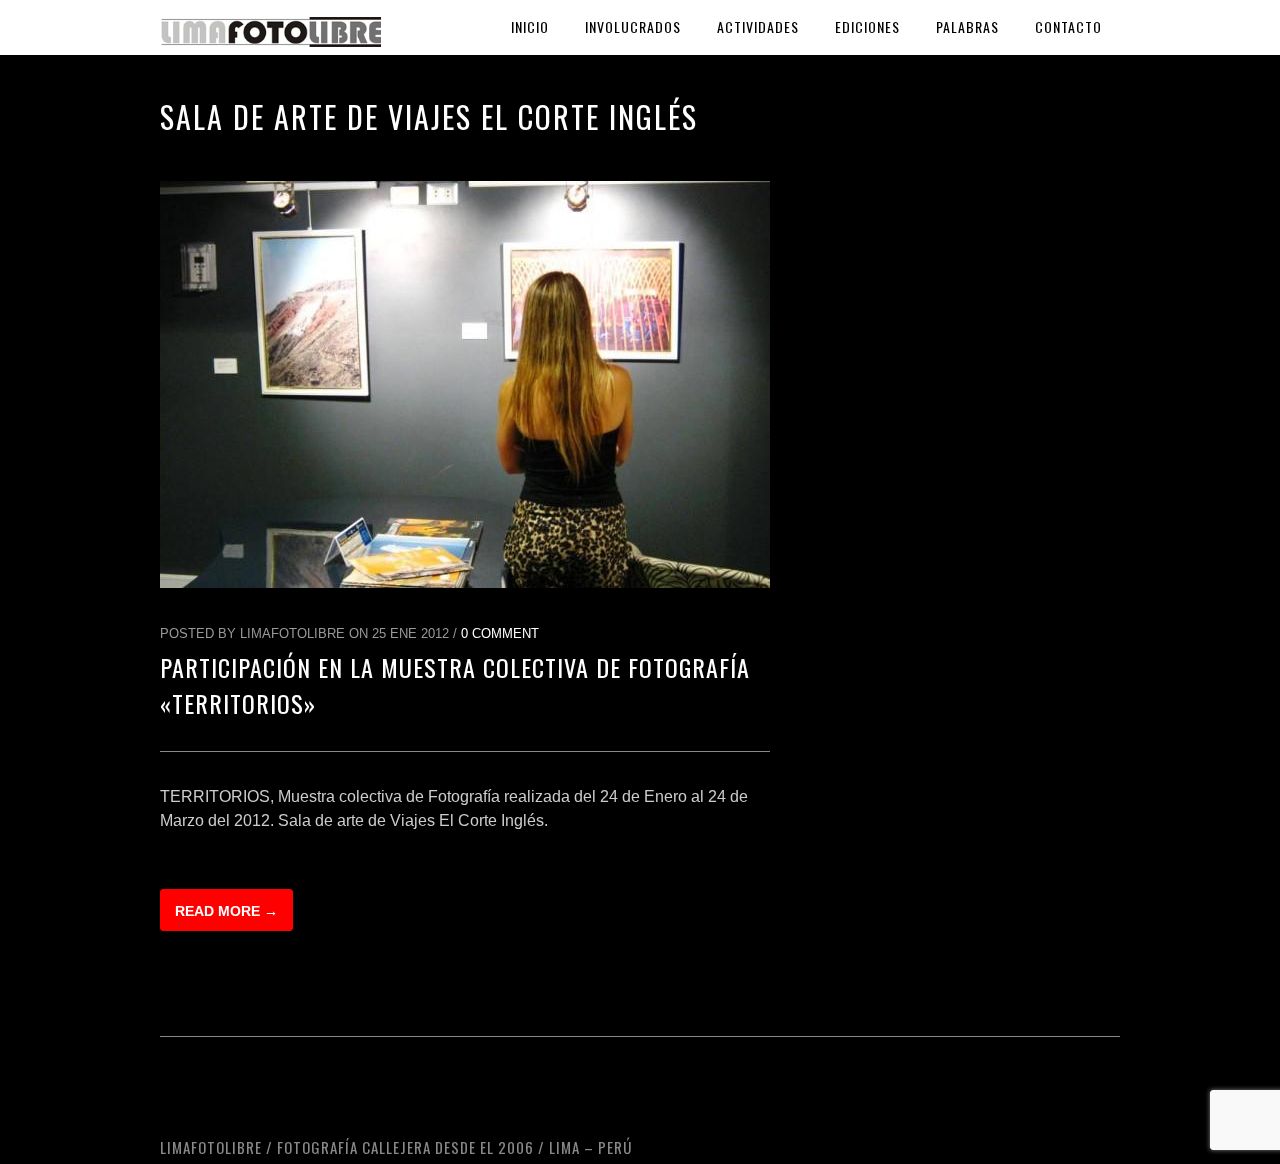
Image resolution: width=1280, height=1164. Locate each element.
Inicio (530, 26)
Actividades (758, 26)
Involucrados (633, 26)
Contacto (1068, 26)
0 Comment (500, 633)
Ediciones (867, 26)
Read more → (226, 911)
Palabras (967, 26)
